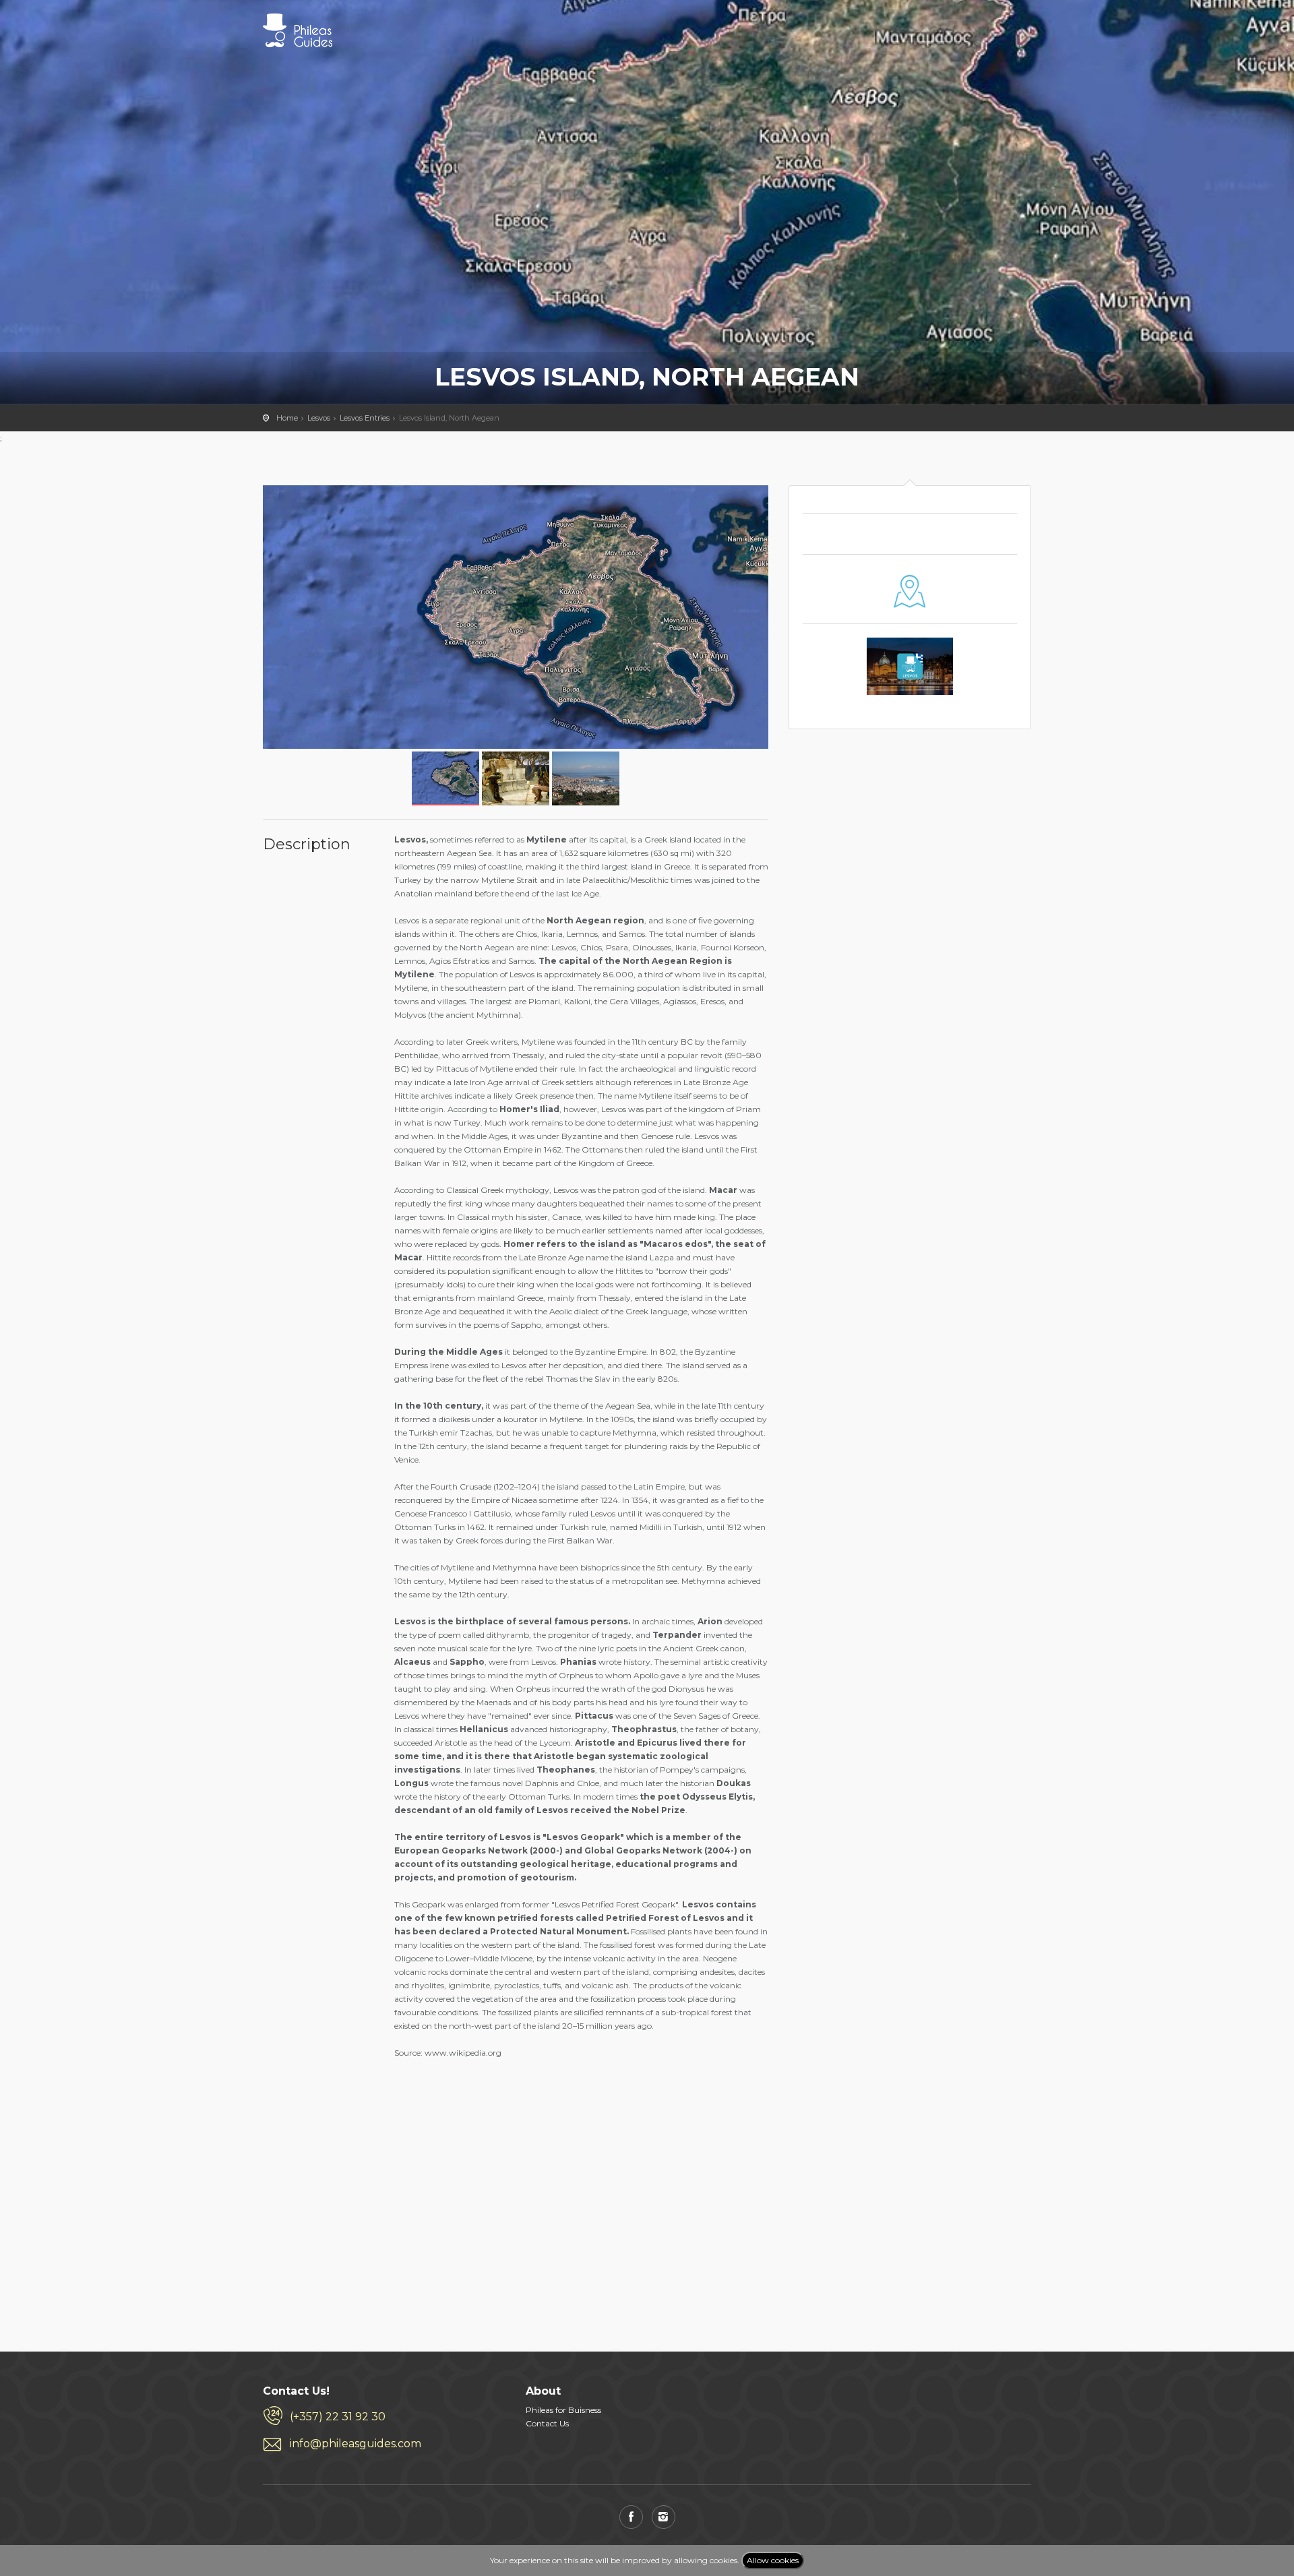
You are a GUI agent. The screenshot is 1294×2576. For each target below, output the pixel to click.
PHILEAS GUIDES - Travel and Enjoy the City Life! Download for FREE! (298, 30)
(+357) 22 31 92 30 (338, 2417)
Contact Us (547, 2423)
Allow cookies (773, 2560)
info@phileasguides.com (356, 2444)
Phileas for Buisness (563, 2410)
